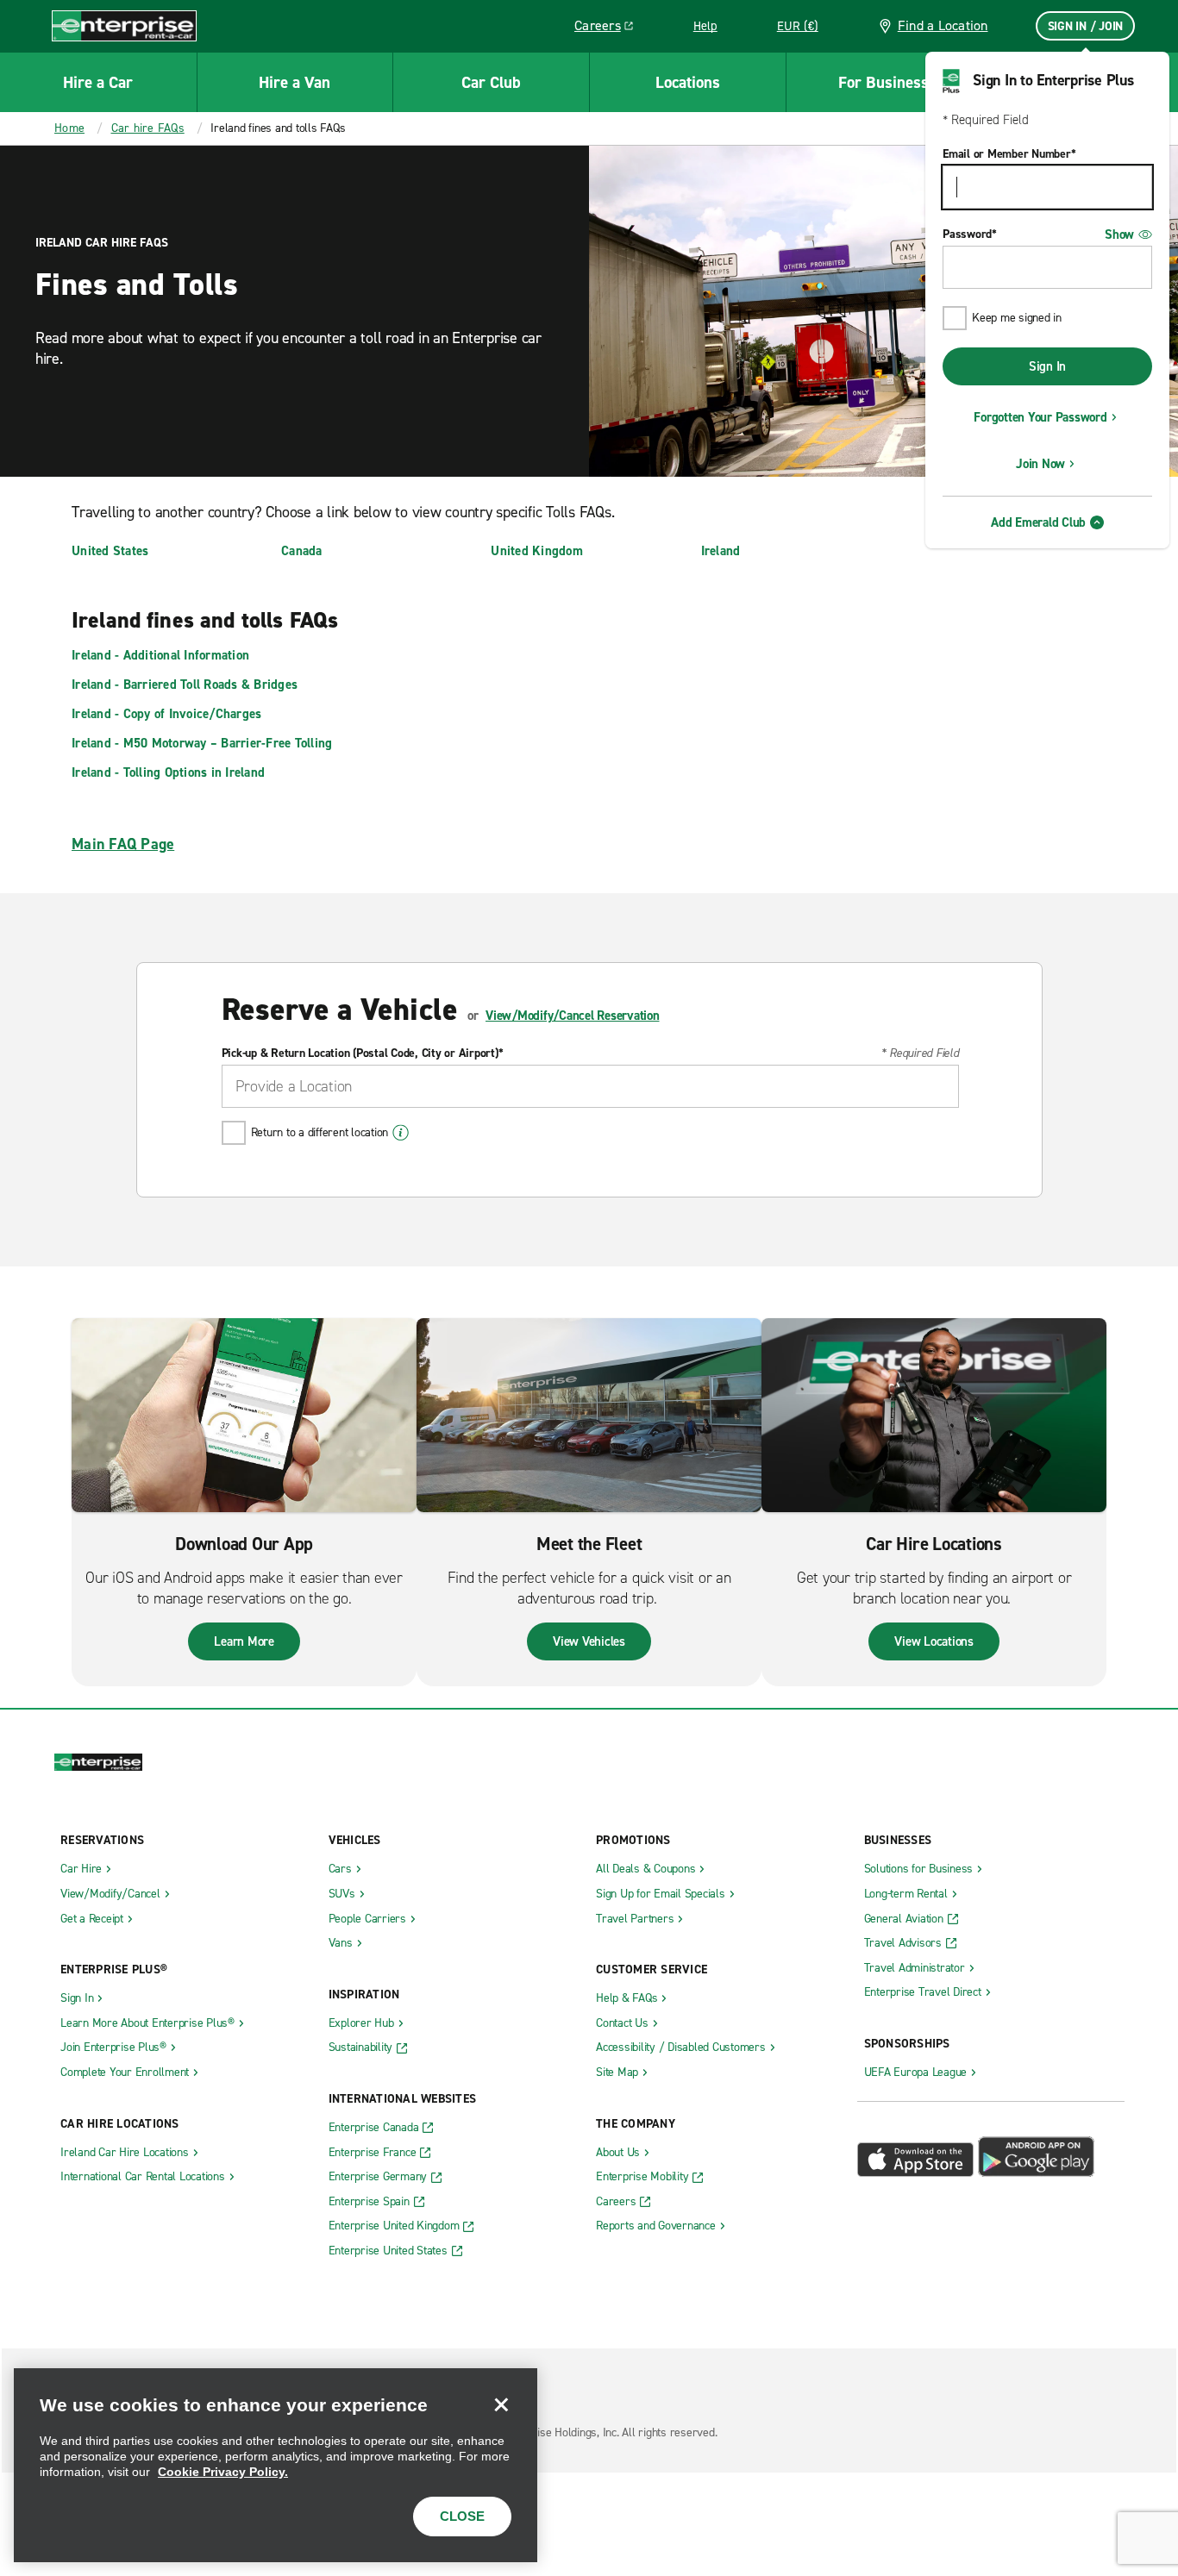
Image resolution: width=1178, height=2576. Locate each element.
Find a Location (943, 25)
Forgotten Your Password (1040, 417)
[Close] (501, 2404)
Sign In (1047, 366)
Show (1119, 234)
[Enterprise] (124, 25)
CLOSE (462, 2516)
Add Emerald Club (1038, 522)
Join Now (1040, 464)
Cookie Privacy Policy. (223, 2472)
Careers (610, 28)
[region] (276, 2465)
